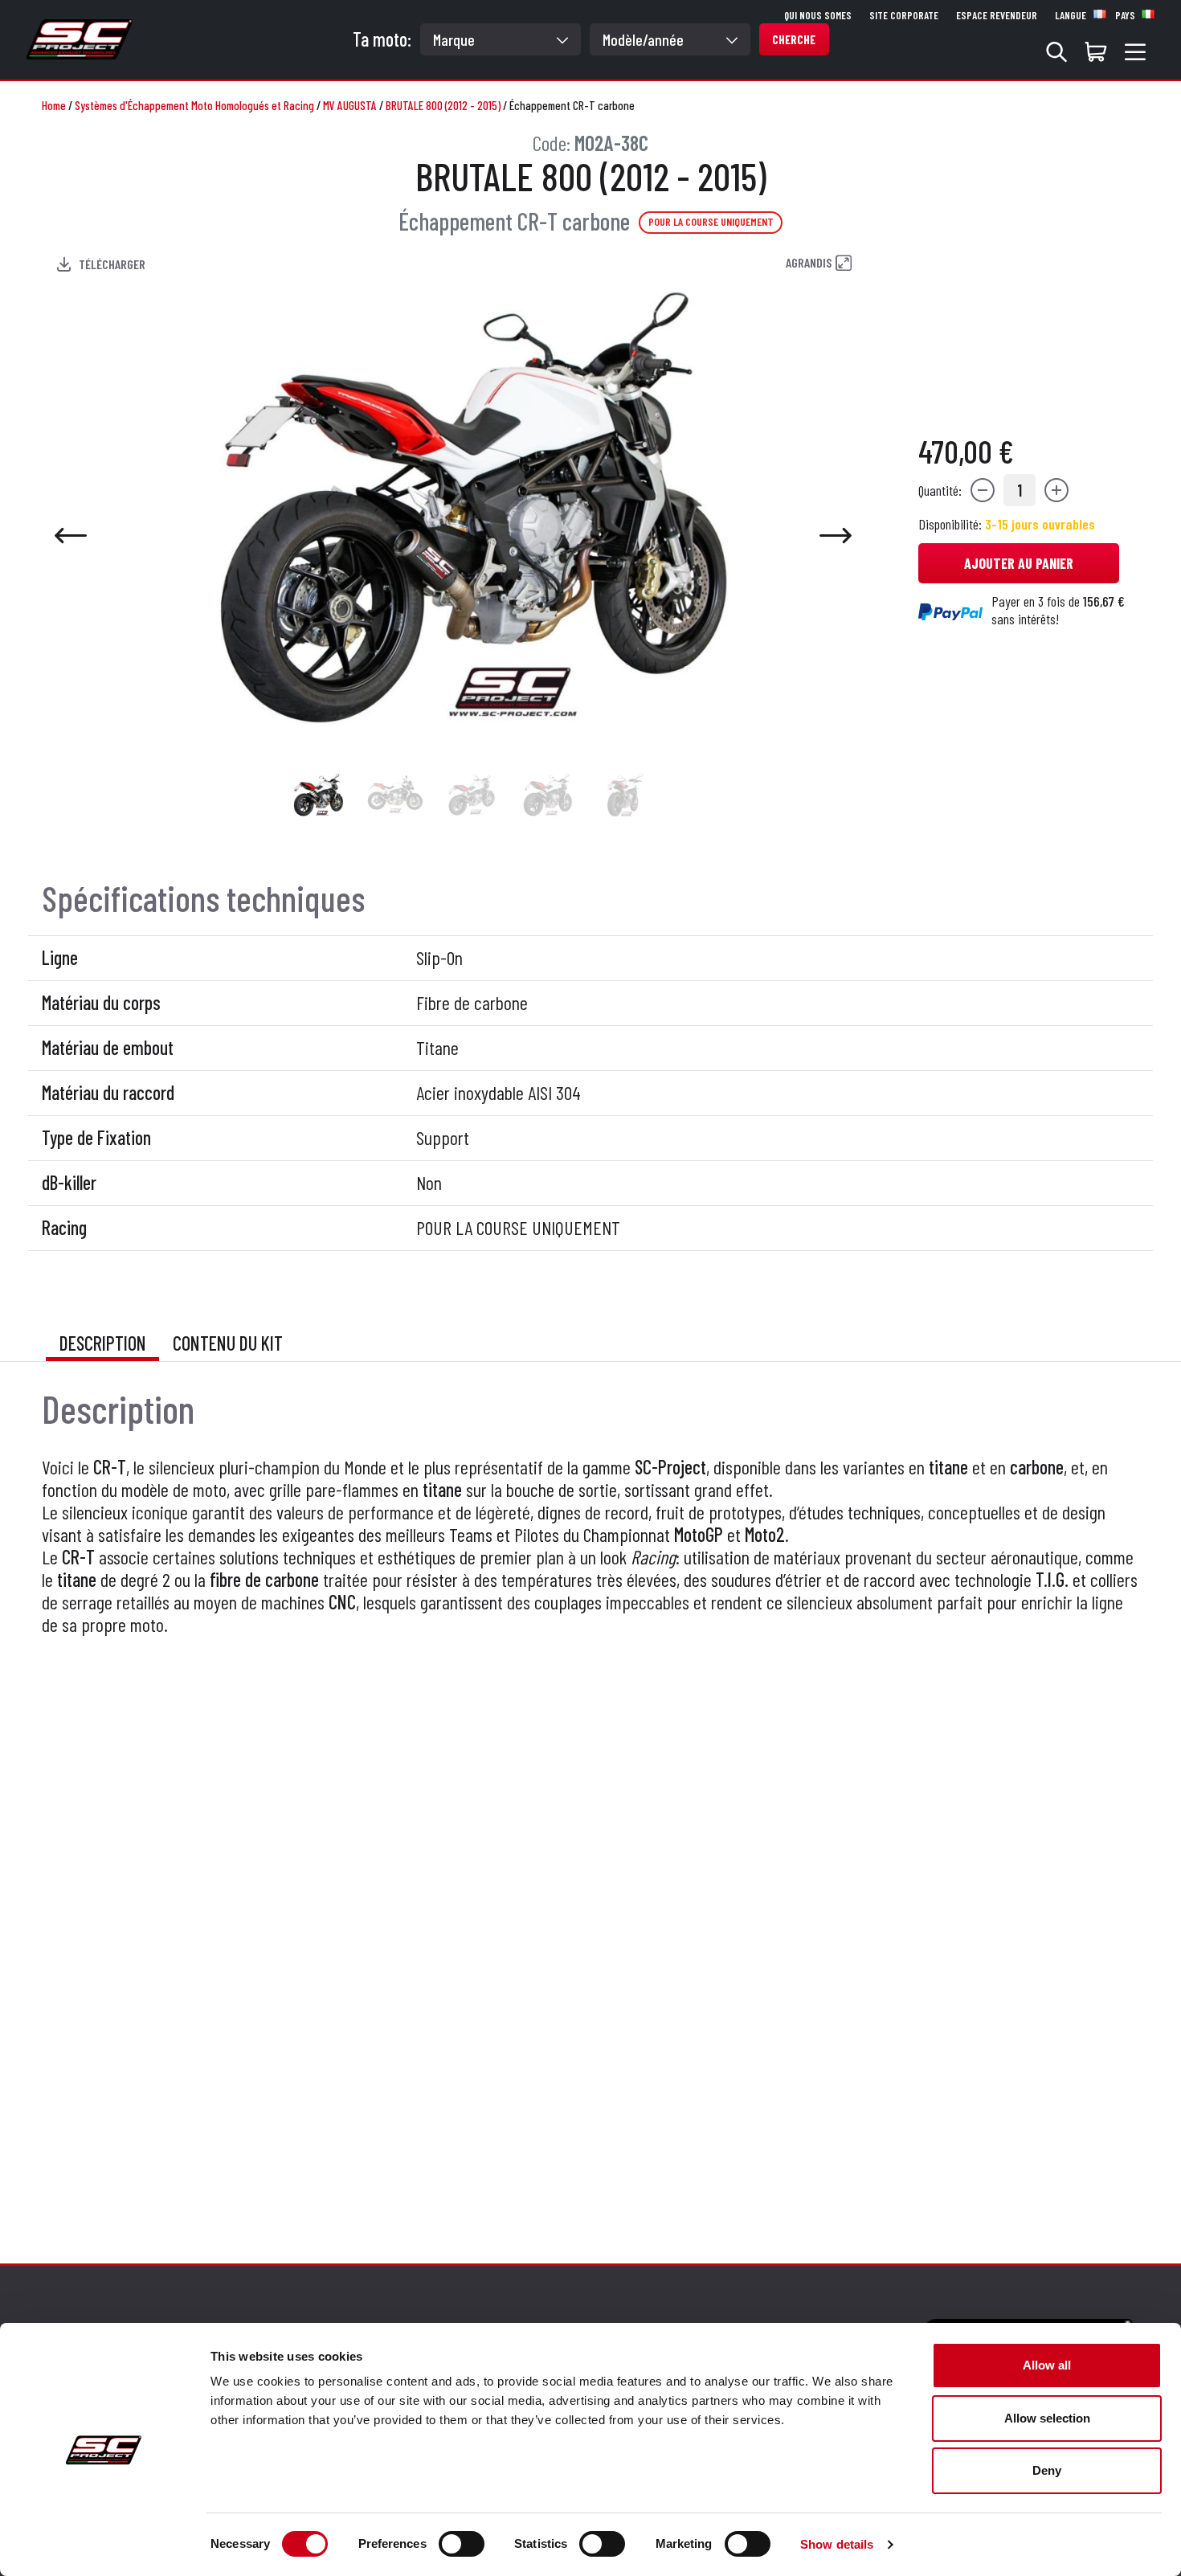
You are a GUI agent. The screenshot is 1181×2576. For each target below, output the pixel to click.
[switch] (462, 2544)
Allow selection (1047, 2418)
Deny (1047, 2470)
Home (54, 105)
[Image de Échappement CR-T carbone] (319, 795)
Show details (837, 2544)
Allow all (1047, 2365)
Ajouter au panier (1019, 563)
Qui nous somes (818, 15)
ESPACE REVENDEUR (997, 15)
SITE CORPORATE (904, 15)
